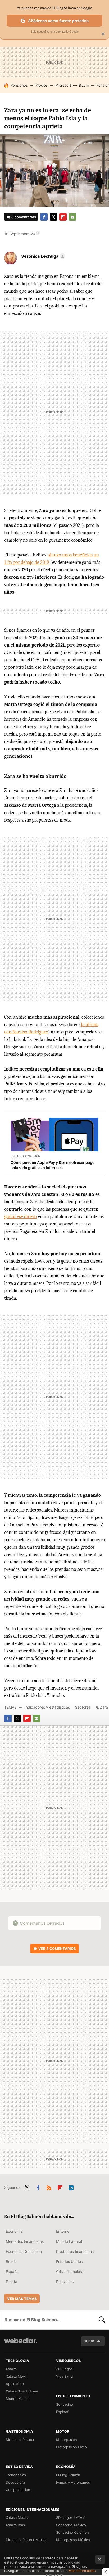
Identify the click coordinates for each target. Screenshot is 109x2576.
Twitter (53, 217)
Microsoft (63, 85)
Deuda (12, 2282)
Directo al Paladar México (27, 2540)
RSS (49, 2187)
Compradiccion (18, 2490)
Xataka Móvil (16, 2376)
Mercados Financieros (25, 2241)
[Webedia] (21, 2344)
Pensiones (19, 85)
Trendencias (16, 2475)
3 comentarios (24, 217)
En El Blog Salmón (25, 1156)
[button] (42, 256)
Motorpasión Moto (71, 2447)
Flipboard (63, 217)
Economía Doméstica (24, 2251)
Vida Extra (64, 2376)
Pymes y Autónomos (73, 2482)
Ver (57, 1949)
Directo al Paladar (20, 2440)
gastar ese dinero (21, 1217)
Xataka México (18, 2517)
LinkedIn (71, 2187)
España (12, 2272)
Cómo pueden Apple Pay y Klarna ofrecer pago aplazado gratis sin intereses (53, 1165)
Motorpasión (67, 2440)
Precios (42, 85)
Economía (14, 2231)
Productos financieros (75, 2251)
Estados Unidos (69, 2261)
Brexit (11, 2261)
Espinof (62, 2412)
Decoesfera (15, 2482)
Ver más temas (22, 2299)
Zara (104, 1707)
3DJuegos (64, 2369)
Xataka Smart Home (22, 2391)
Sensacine (65, 2404)
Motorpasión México (73, 2540)
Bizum (84, 85)
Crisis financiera (70, 2272)
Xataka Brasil (16, 2525)
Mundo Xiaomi (17, 2399)
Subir (89, 2341)
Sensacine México (71, 2525)
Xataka (11, 2369)
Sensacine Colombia (73, 2532)
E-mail (72, 217)
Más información (82, 2571)
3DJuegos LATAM (71, 2517)
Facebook (44, 217)
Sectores (83, 1707)
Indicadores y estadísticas (47, 1707)
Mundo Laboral (69, 2241)
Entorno (63, 2231)
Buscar (102, 2320)
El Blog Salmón (68, 2475)
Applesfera (15, 2384)
